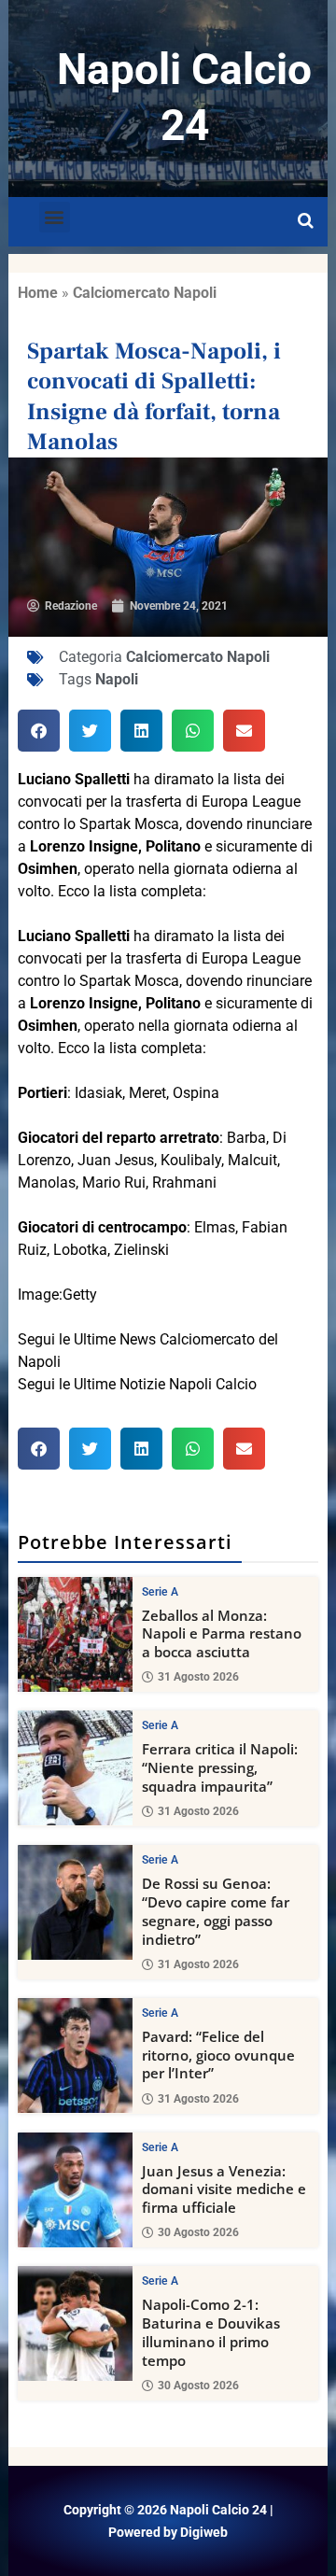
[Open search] (306, 221)
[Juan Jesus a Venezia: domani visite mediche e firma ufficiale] (75, 2190)
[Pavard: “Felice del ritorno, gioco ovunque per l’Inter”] (75, 2055)
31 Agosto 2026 (198, 1677)
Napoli (117, 679)
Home (38, 293)
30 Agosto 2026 (198, 2232)
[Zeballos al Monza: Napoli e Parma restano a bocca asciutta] (75, 1634)
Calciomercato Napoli (145, 293)
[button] (55, 217)
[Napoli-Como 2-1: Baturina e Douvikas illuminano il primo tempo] (75, 2323)
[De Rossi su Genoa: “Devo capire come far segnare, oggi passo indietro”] (75, 1902)
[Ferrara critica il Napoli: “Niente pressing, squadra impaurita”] (75, 1768)
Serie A (160, 1592)
